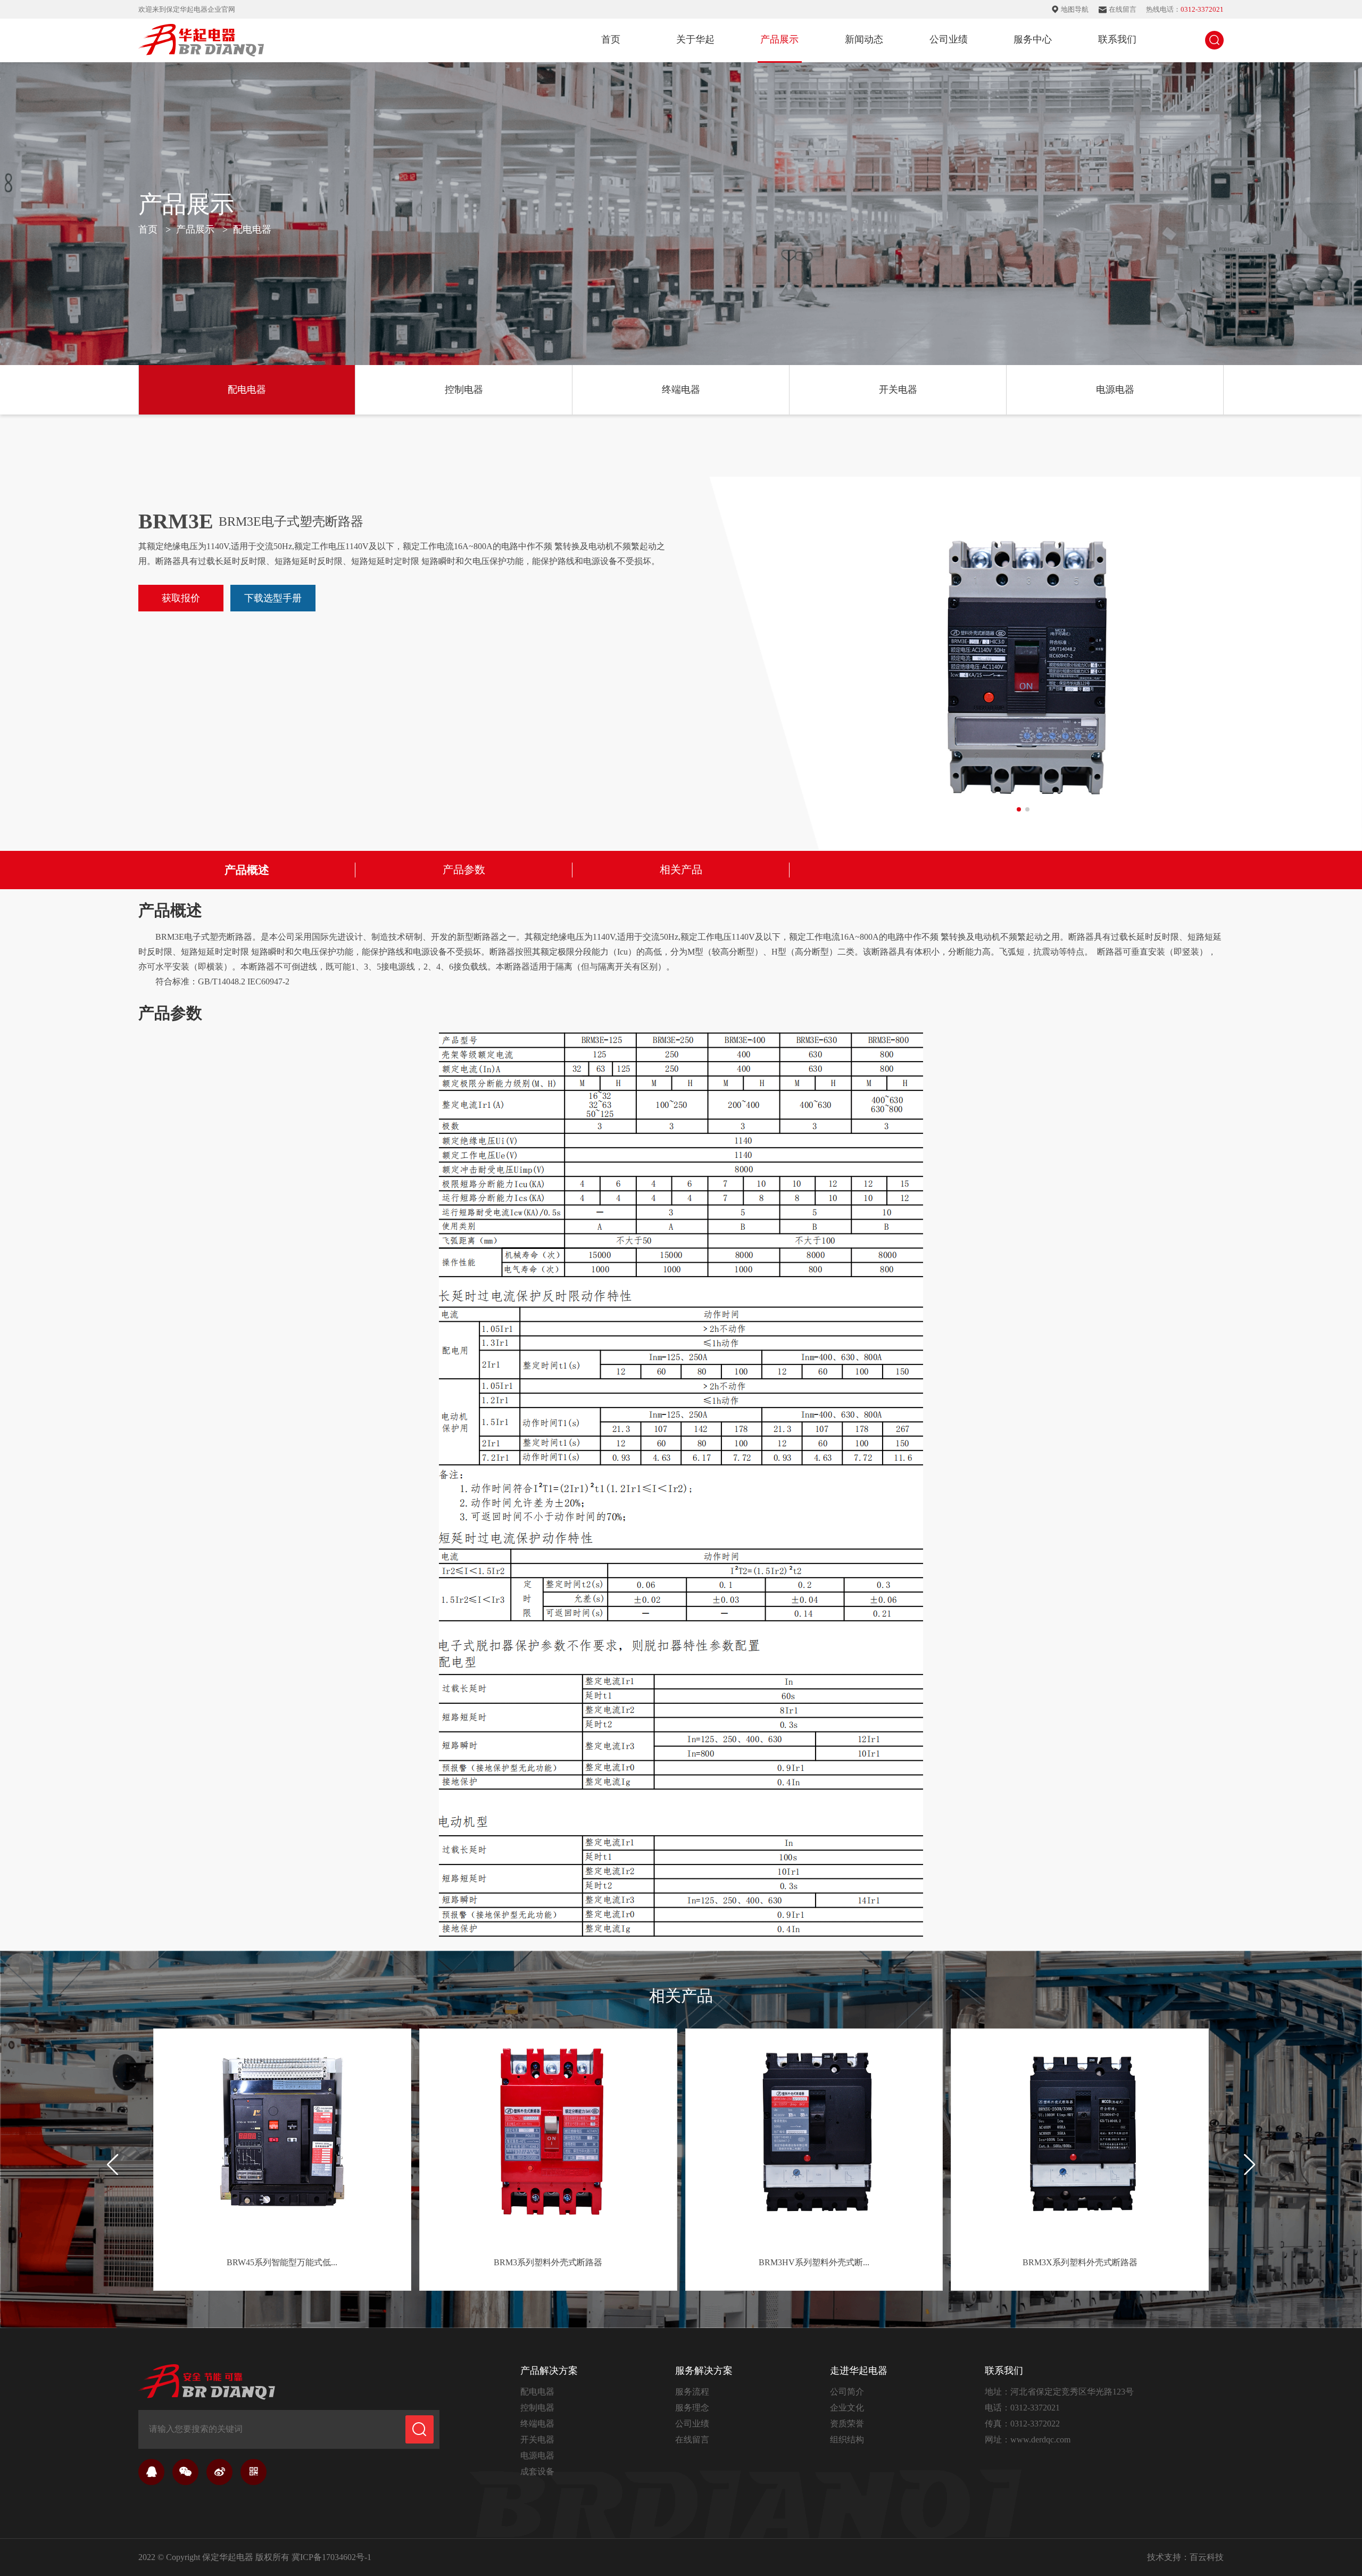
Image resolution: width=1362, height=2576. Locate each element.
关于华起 (695, 39)
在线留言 (692, 2440)
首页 (611, 39)
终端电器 (681, 390)
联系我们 (1117, 39)
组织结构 (847, 2440)
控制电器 (464, 390)
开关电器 (898, 390)
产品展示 (779, 39)
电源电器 (1115, 390)
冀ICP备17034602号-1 (331, 2557)
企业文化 (847, 2408)
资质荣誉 (847, 2424)
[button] (1249, 2165)
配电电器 (247, 390)
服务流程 (692, 2392)
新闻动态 (864, 39)
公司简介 (847, 2392)
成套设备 (537, 2471)
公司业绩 (949, 39)
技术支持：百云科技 (1185, 2557)
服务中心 (1033, 39)
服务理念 (692, 2408)
